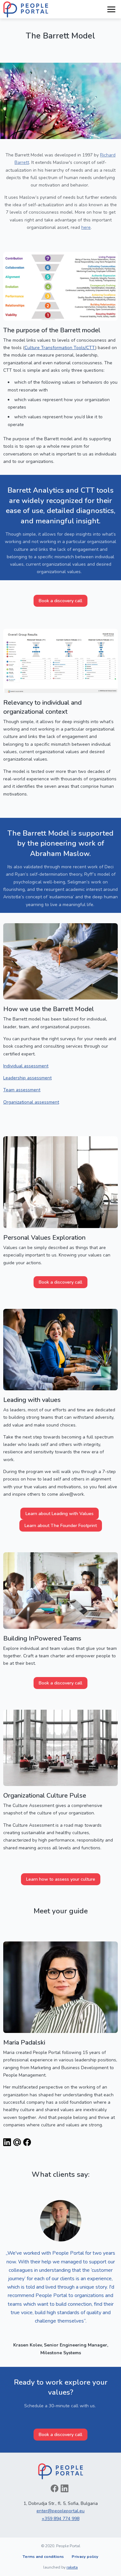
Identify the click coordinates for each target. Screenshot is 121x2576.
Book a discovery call (60, 601)
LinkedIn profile (7, 2142)
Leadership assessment (27, 1078)
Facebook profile (27, 2142)
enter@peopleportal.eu (60, 2511)
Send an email (17, 2142)
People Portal (26, 9)
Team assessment (22, 1090)
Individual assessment (26, 1066)
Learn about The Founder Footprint (61, 1526)
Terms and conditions (43, 2556)
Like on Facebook (55, 2488)
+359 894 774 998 (60, 2519)
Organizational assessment (31, 1102)
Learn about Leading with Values (60, 1514)
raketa (72, 2567)
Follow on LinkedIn (65, 2488)
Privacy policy (85, 2556)
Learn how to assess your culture (61, 1879)
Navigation (111, 9)
